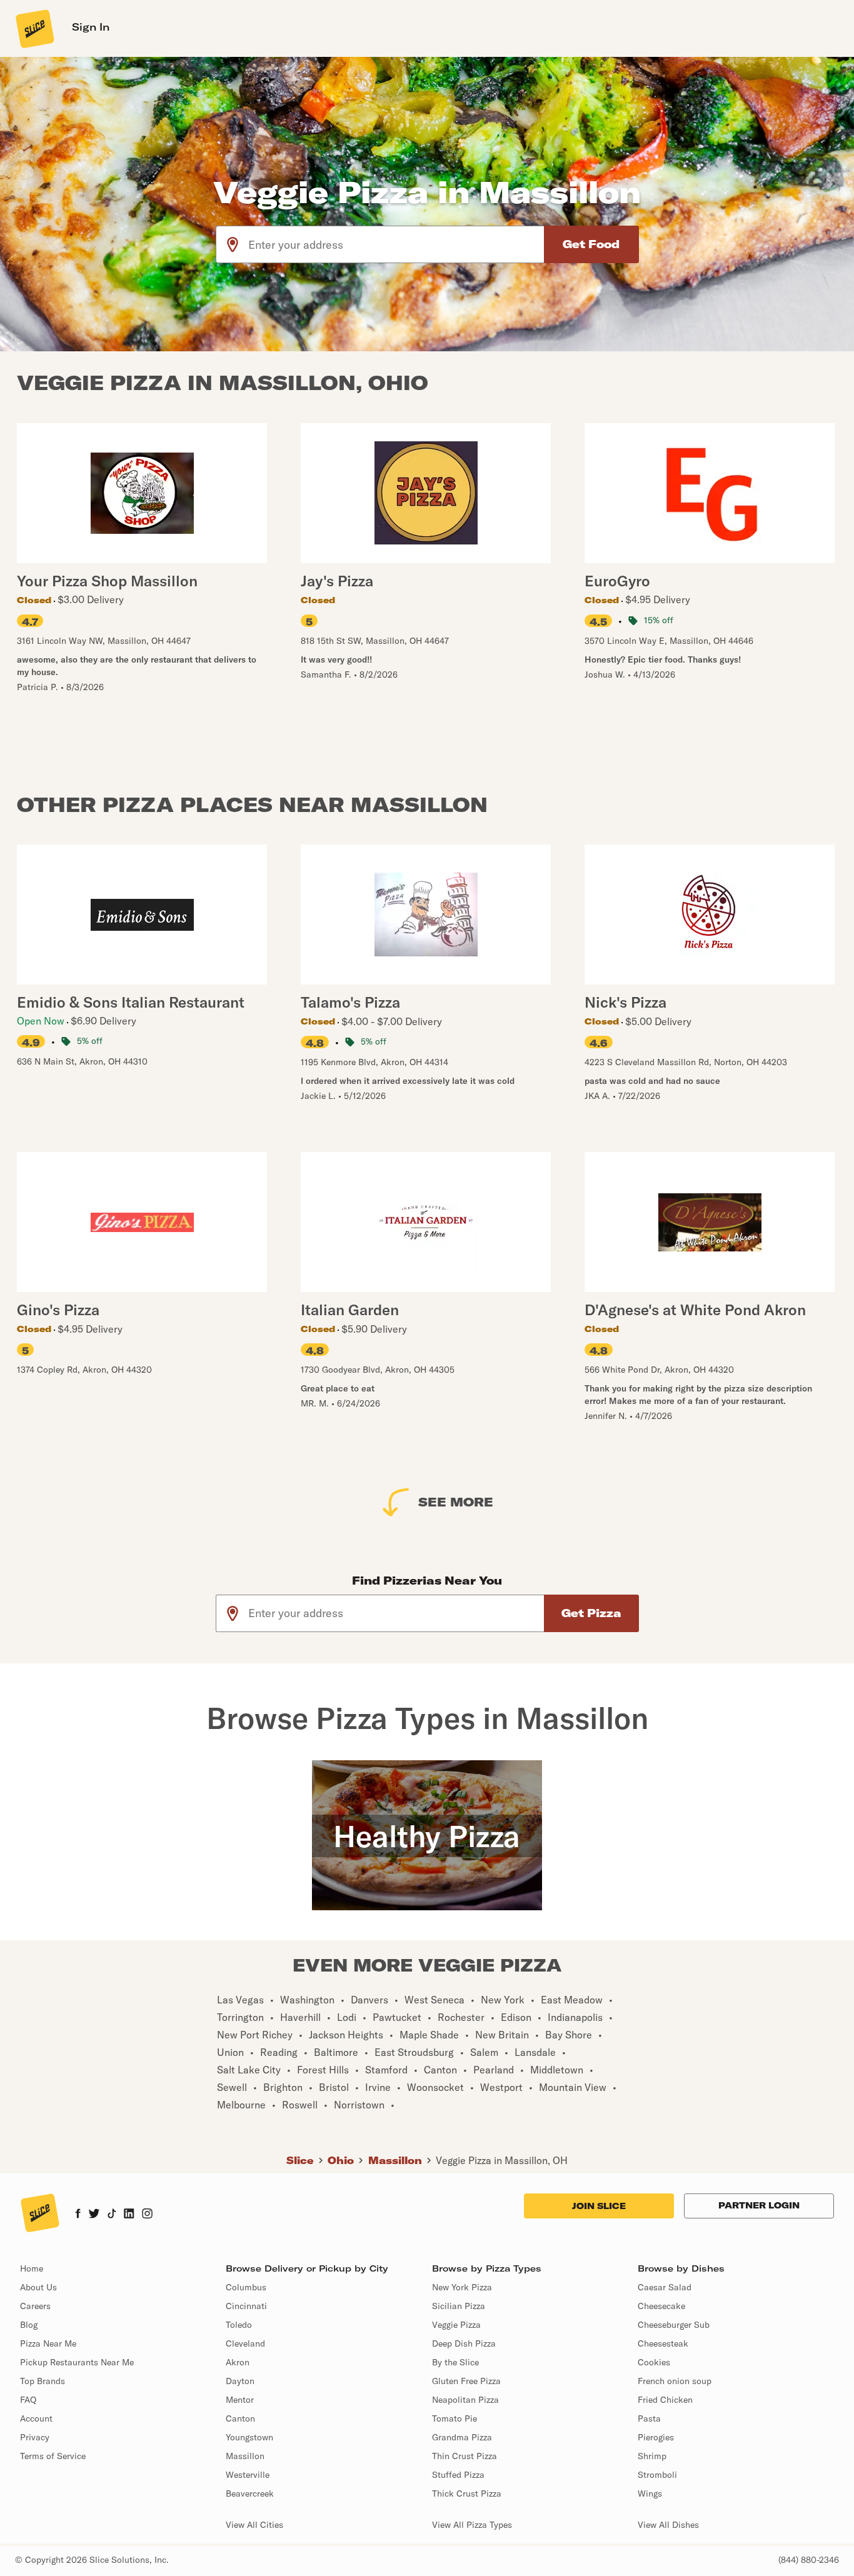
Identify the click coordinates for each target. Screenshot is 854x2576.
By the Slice (455, 2362)
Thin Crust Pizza (465, 2456)
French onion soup (675, 2381)
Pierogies (656, 2437)
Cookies (654, 2362)
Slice (300, 2160)
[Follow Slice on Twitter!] (94, 2215)
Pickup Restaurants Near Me (77, 2362)
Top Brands (43, 2381)
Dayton (240, 2381)
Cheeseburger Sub (674, 2325)
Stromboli (657, 2475)
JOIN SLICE (599, 2206)
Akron (238, 2362)
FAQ (28, 2400)
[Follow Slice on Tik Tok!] (112, 2215)
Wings (650, 2493)
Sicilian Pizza (459, 2306)
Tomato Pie (455, 2418)
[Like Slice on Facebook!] (78, 2215)
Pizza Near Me (48, 2343)
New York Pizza (462, 2287)
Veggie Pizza (456, 2325)
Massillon (395, 2160)
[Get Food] (591, 244)
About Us (38, 2287)
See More (456, 1502)
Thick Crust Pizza (467, 2493)
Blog (29, 2325)
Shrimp (652, 2456)
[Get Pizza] (591, 1613)
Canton (240, 2418)
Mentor (240, 2400)
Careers (35, 2306)
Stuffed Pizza (458, 2475)
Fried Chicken (665, 2400)
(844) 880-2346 (809, 2560)
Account (36, 2418)
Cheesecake (661, 2306)
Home (32, 2268)
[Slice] (34, 28)
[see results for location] (233, 244)
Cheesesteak (663, 2343)
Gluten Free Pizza (466, 2381)
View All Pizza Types (472, 2525)
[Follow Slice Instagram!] (148, 2215)
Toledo (239, 2325)
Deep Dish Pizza (464, 2343)
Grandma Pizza (462, 2437)
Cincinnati (246, 2306)
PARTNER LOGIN (759, 2205)
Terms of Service (53, 2456)
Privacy (35, 2437)
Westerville (248, 2475)
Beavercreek (250, 2493)
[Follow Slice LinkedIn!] (129, 2215)
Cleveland (245, 2343)
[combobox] (397, 244)
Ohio (341, 2160)
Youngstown (249, 2437)
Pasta (649, 2418)
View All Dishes (668, 2525)
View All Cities (254, 2525)
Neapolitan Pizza (465, 2400)
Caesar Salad (665, 2287)
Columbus (246, 2287)
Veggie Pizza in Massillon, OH (502, 2160)
